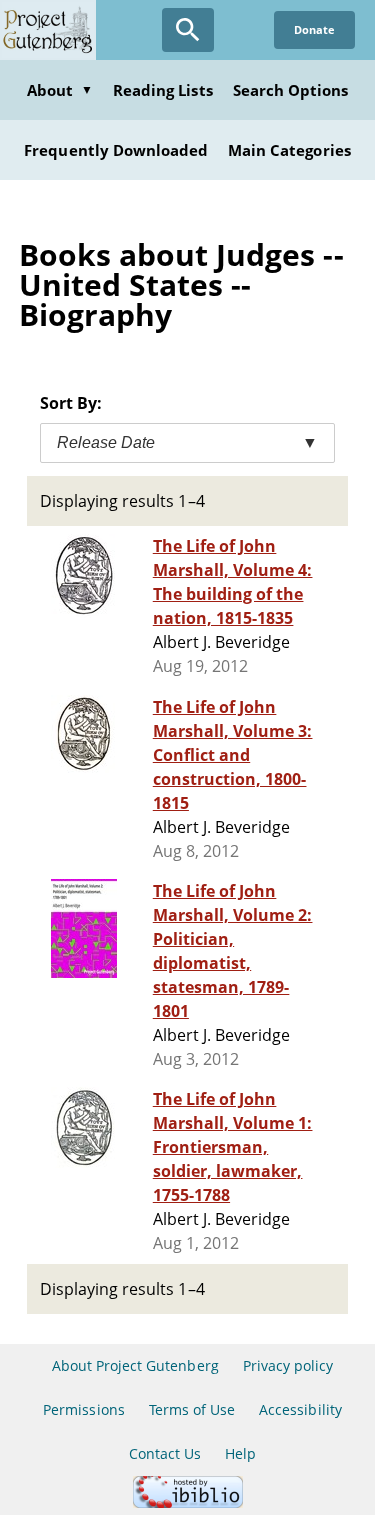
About (60, 90)
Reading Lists (163, 90)
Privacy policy (288, 1365)
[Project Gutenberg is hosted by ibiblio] (188, 1502)
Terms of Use (192, 1409)
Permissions (83, 1409)
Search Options (291, 90)
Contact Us (165, 1453)
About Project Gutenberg (135, 1365)
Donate (314, 29)
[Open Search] (188, 30)
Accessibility (300, 1409)
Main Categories (289, 150)
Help (240, 1453)
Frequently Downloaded (116, 150)
